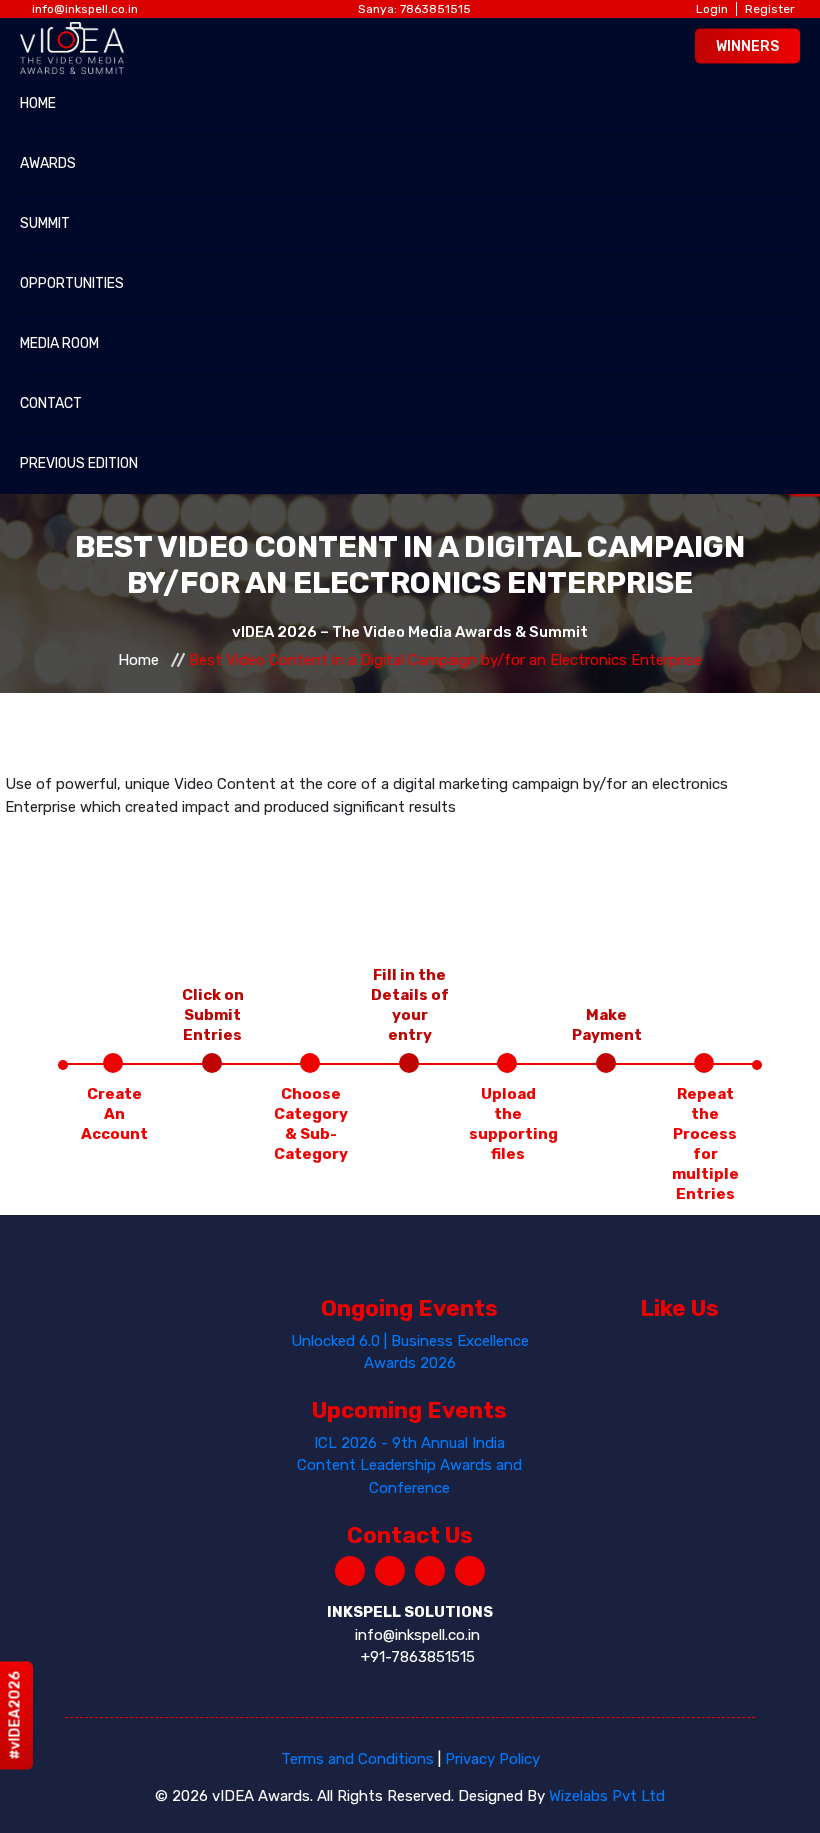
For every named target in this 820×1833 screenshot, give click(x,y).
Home (38, 103)
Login (712, 9)
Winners (747, 45)
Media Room (59, 343)
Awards (48, 163)
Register (770, 9)
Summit (45, 223)
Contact (51, 403)
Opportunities (72, 283)
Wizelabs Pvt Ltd (607, 1796)
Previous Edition (79, 463)
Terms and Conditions (357, 1759)
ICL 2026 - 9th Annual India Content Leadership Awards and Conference (409, 1465)
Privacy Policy (492, 1759)
